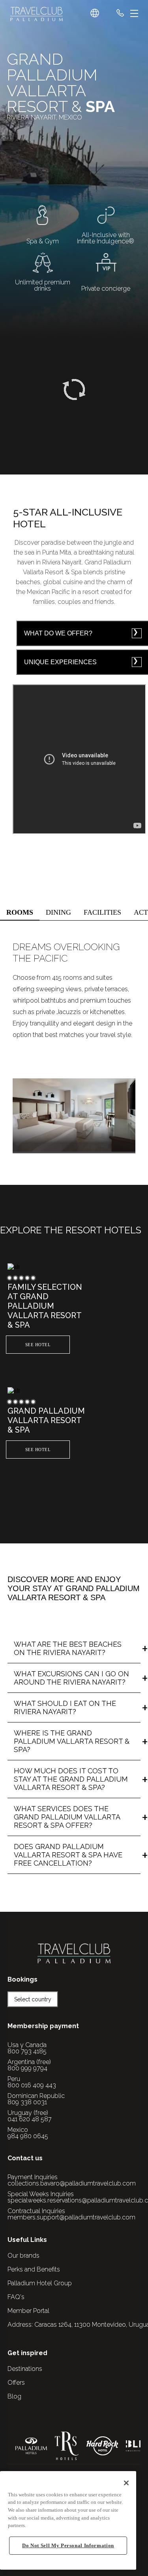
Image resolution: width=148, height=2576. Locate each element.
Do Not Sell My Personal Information (68, 2545)
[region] (68, 2520)
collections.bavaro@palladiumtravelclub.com (72, 2183)
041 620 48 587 (30, 2119)
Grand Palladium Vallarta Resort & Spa (46, 1420)
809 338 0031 (27, 2102)
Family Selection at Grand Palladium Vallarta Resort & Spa (45, 1306)
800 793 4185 (27, 2051)
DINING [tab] (58, 912)
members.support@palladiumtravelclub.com (71, 2217)
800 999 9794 (27, 2068)
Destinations (25, 2369)
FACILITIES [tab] (102, 912)
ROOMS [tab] (20, 912)
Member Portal (28, 2311)
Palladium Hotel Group (40, 2283)
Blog (14, 2396)
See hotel (38, 1345)
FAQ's (16, 2297)
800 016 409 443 (32, 2085)
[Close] (126, 2483)
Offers (16, 2383)
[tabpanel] (74, 1043)
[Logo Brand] (37, 14)
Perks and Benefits (34, 2269)
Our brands (23, 2256)
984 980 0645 (28, 2136)
